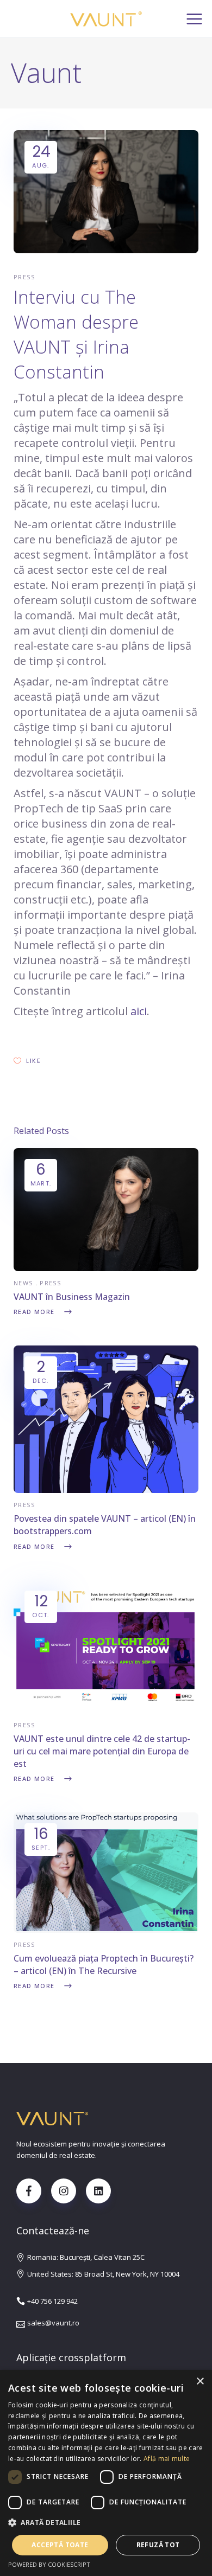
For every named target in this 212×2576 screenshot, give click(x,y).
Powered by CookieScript (49, 2564)
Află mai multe (167, 2459)
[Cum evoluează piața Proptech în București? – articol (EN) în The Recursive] (106, 1930)
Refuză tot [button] (158, 2545)
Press (24, 277)
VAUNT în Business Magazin (72, 1297)
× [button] (200, 2382)
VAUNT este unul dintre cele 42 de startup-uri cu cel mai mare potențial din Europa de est (102, 1751)
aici (139, 1011)
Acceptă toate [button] (60, 2545)
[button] (106, 2523)
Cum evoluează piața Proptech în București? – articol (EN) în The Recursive (104, 1965)
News (23, 1283)
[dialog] (106, 2473)
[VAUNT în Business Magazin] (106, 1268)
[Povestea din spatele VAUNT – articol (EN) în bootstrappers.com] (106, 1490)
